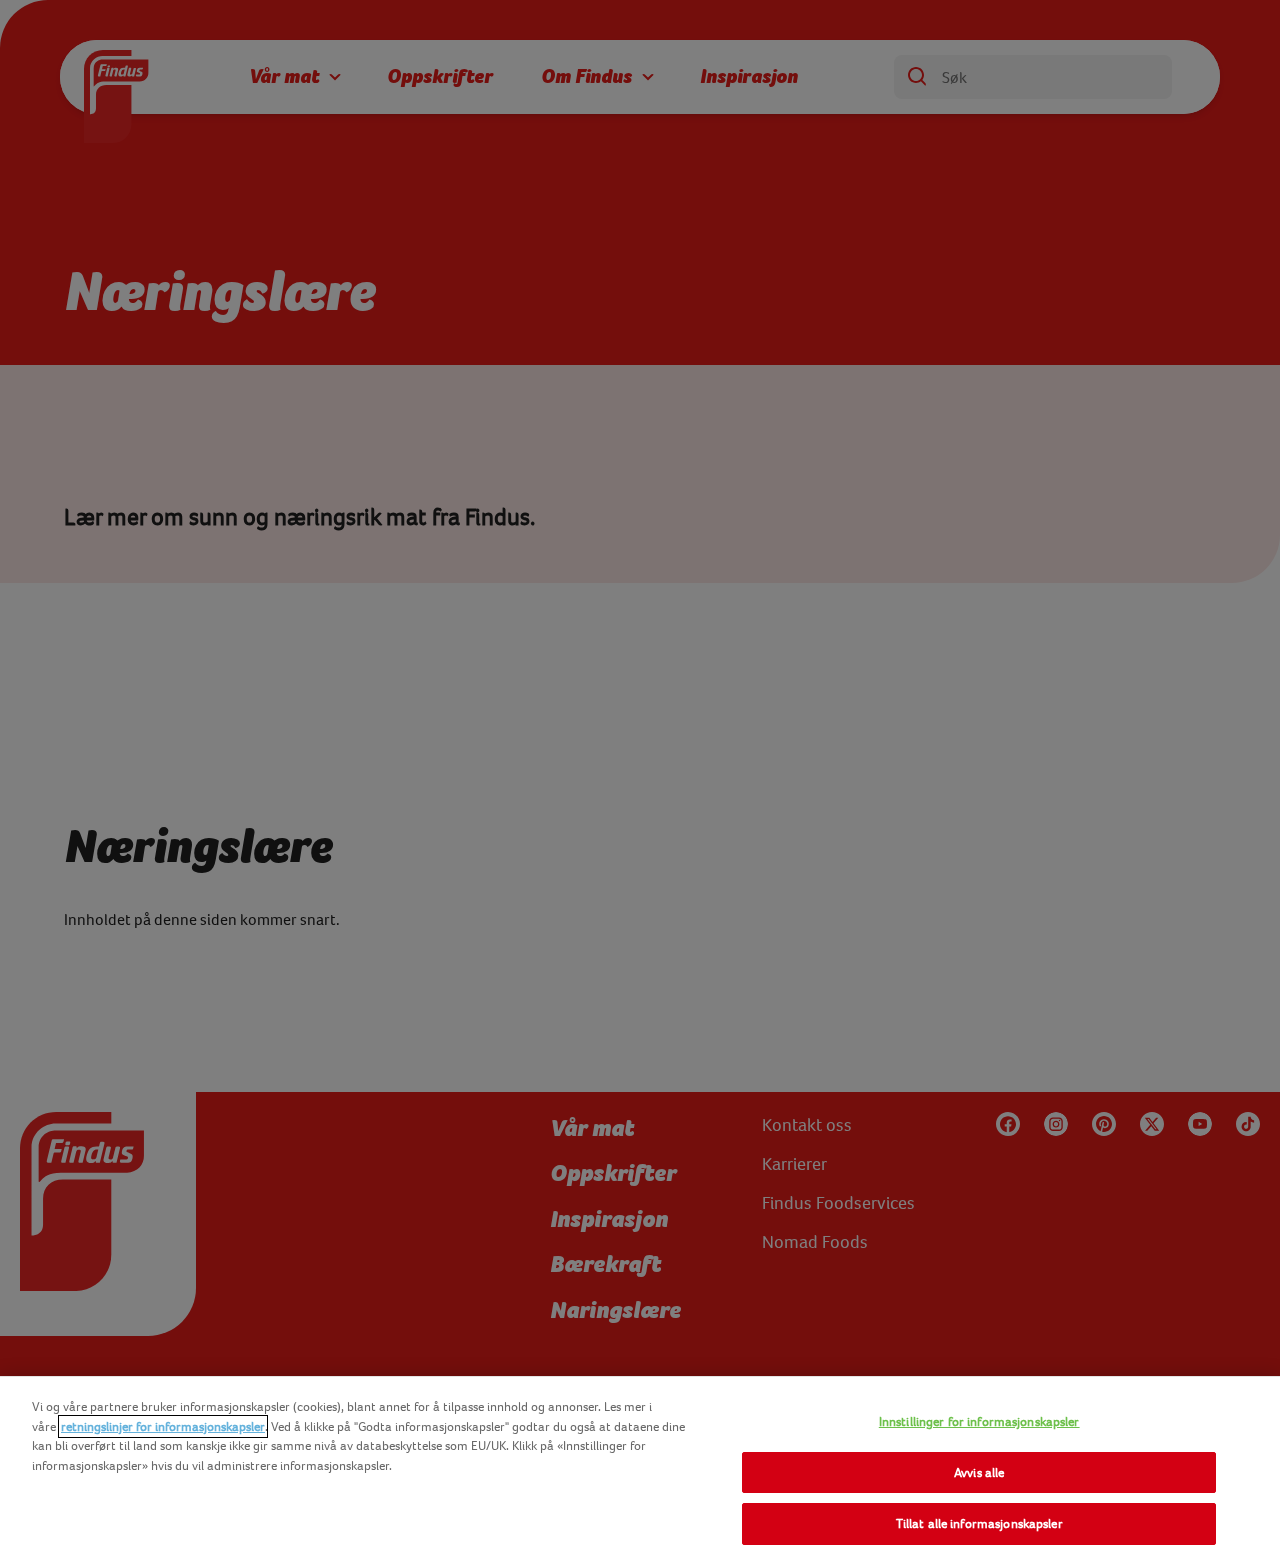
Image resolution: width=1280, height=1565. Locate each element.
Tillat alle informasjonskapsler (979, 1523)
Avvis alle (979, 1472)
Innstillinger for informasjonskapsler (979, 1421)
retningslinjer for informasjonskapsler (163, 1426)
